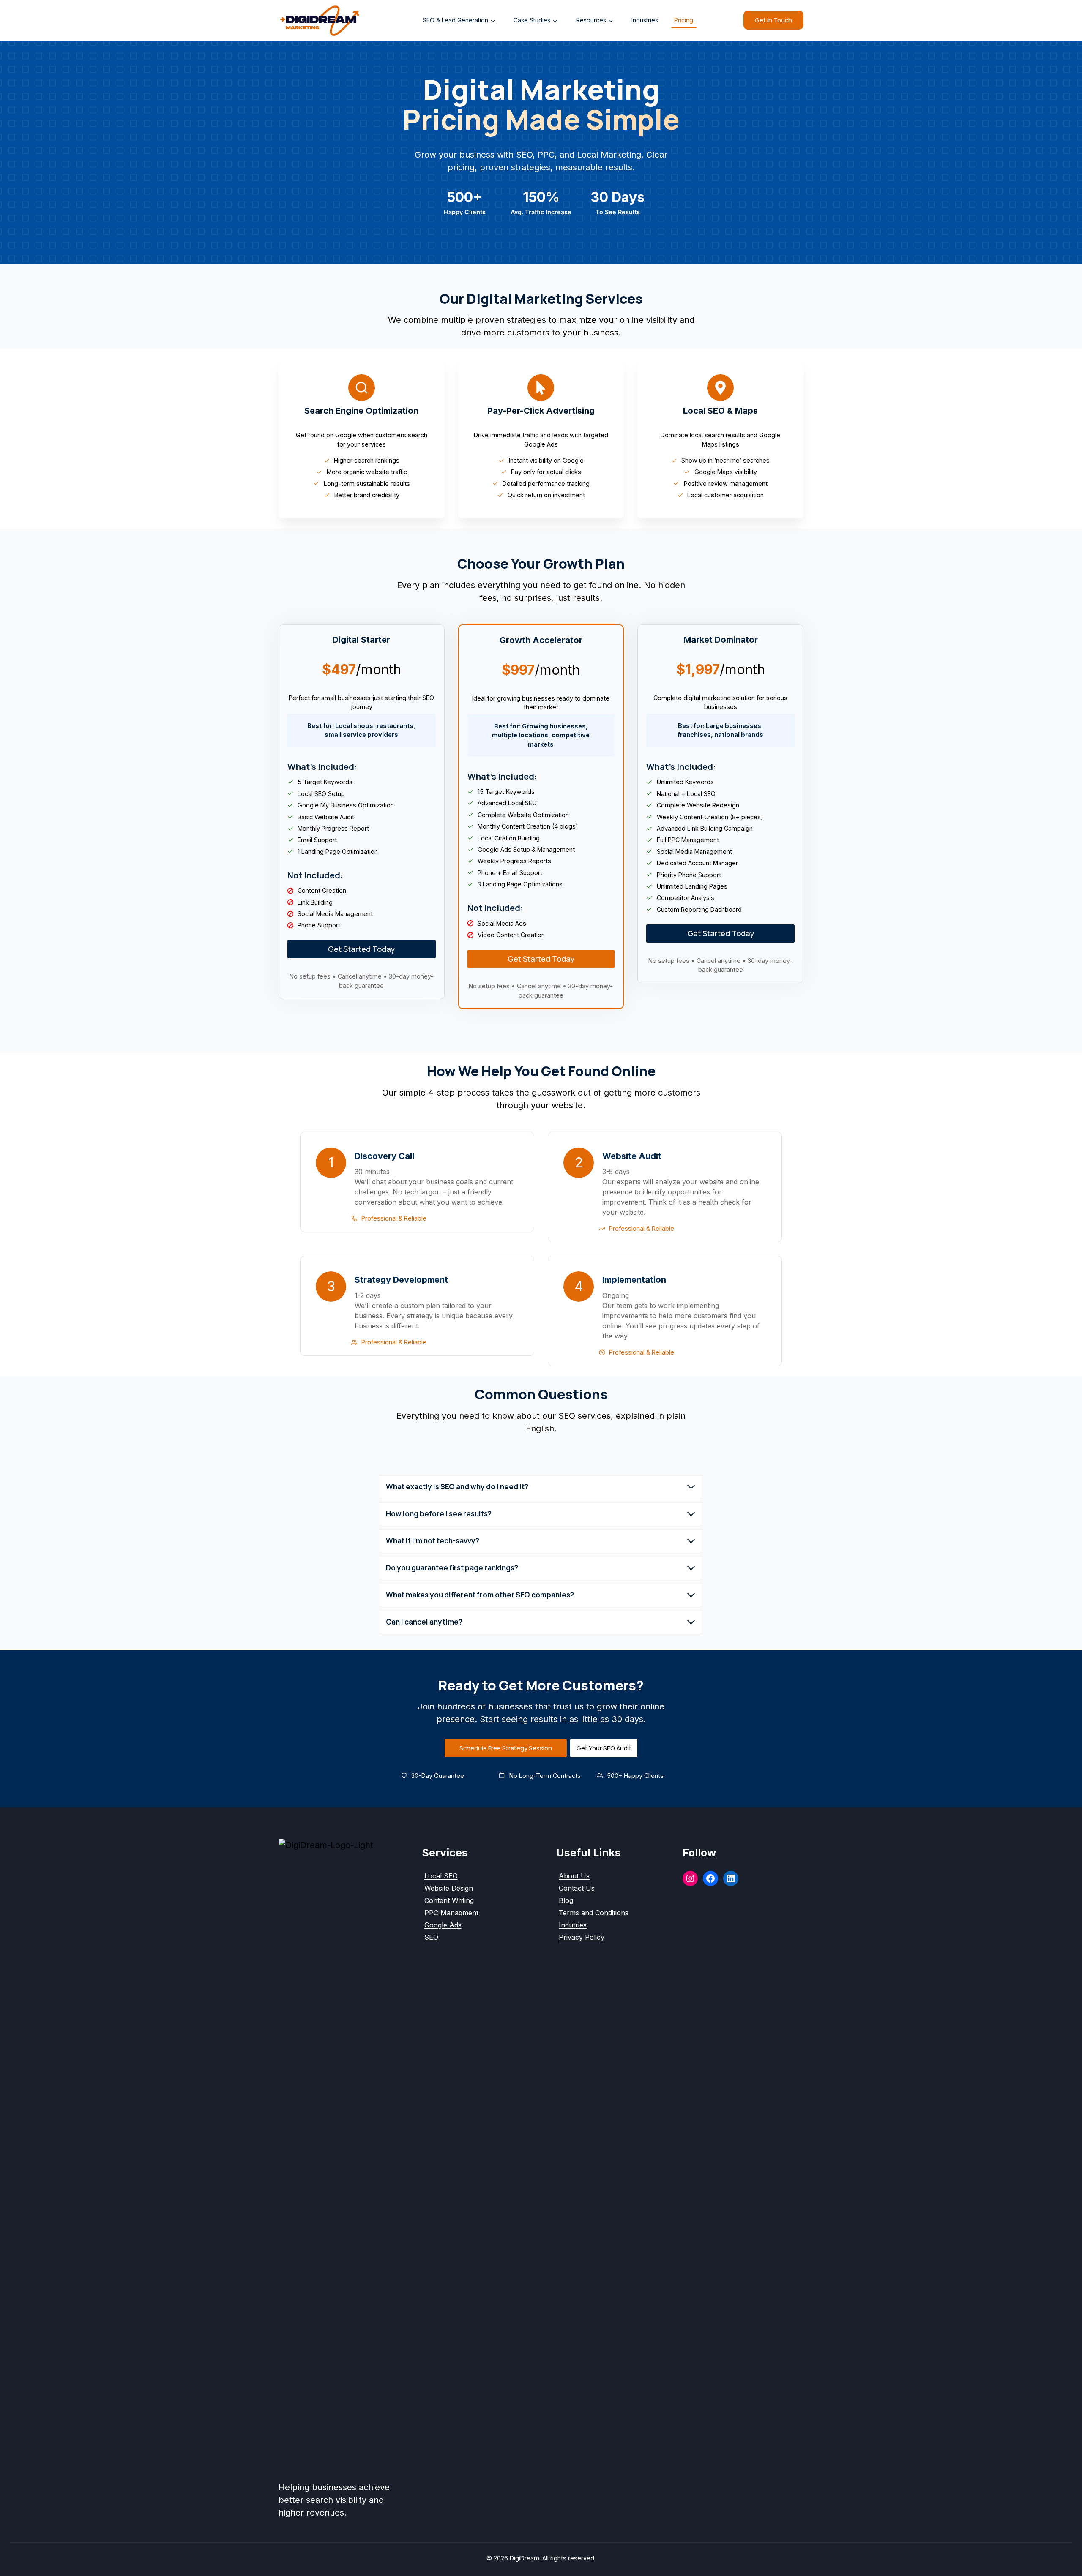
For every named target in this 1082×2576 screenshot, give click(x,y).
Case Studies (532, 20)
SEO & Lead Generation (455, 20)
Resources (591, 20)
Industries (645, 20)
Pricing (684, 20)
